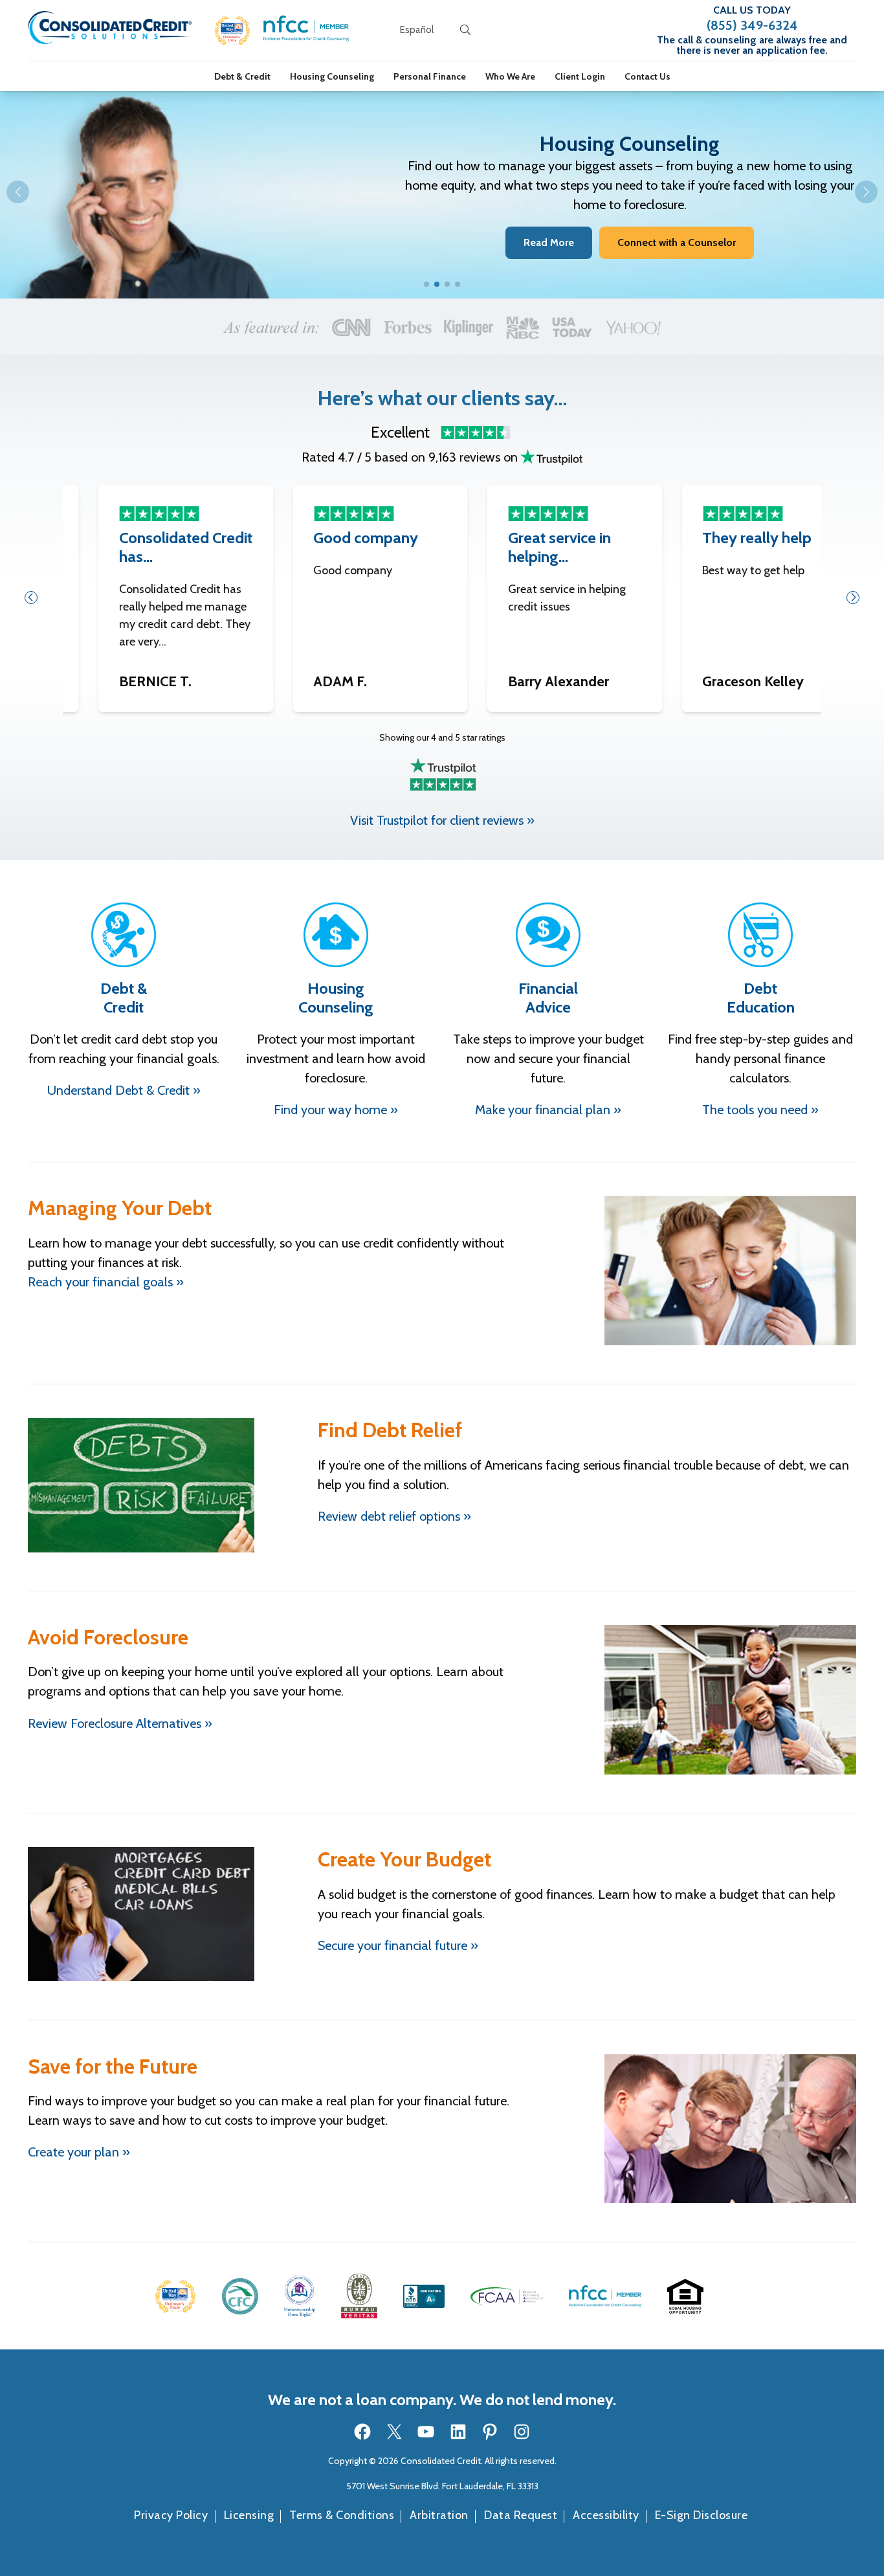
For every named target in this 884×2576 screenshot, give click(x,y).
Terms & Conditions (342, 2515)
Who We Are (510, 76)
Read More (549, 242)
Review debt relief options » (394, 1516)
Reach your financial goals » (106, 1282)
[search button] (465, 30)
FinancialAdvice (548, 998)
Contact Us (647, 76)
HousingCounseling (336, 998)
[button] (233, 30)
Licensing (249, 2515)
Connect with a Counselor (677, 242)
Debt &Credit (124, 998)
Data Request (521, 2515)
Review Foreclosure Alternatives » (120, 1723)
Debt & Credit (242, 76)
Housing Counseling (332, 76)
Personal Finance (430, 76)
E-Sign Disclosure (702, 2515)
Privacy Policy (171, 2515)
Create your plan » (79, 2152)
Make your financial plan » (548, 1110)
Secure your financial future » (398, 1945)
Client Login (580, 76)
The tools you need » (760, 1110)
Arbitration (439, 2515)
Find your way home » (336, 1110)
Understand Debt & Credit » (124, 1090)
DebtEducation (761, 998)
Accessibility (606, 2515)
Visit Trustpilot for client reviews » (442, 820)
